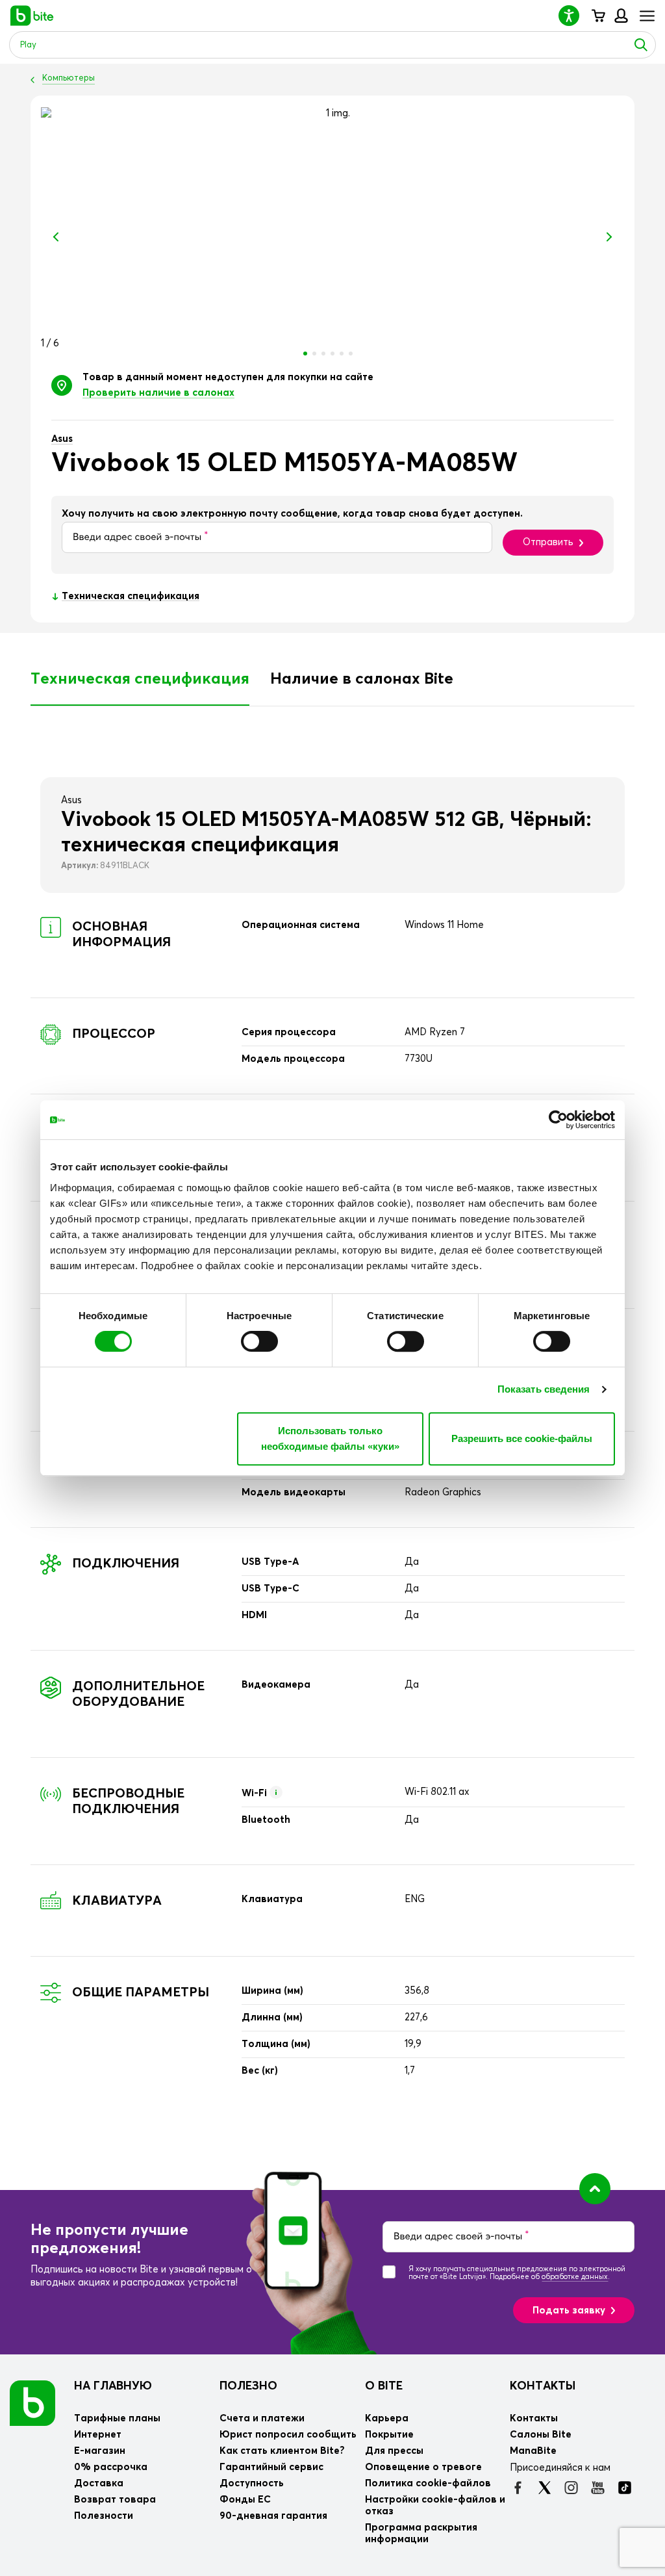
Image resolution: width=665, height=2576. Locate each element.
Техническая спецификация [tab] (140, 679)
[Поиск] (641, 45)
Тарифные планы (117, 2418)
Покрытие (389, 2435)
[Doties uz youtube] (598, 2488)
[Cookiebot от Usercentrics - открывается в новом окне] (558, 1120)
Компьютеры (69, 78)
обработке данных (575, 2277)
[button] (574, 15)
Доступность (252, 2483)
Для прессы (394, 2451)
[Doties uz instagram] (571, 2488)
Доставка (99, 2483)
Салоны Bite (541, 2435)
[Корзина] (598, 16)
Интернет (98, 2435)
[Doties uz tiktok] (624, 2488)
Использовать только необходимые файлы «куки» (330, 1438)
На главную (113, 2386)
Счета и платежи (262, 2418)
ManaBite (621, 16)
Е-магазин (100, 2451)
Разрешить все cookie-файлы (522, 1438)
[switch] (259, 1341)
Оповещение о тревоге (423, 2467)
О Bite (384, 2386)
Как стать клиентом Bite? (282, 2451)
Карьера (387, 2418)
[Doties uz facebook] (518, 2488)
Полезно (248, 2386)
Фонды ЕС (245, 2500)
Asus (62, 439)
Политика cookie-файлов (428, 2483)
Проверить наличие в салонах (158, 393)
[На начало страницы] (595, 2189)
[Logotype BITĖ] (32, 16)
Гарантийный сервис (271, 2467)
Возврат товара (115, 2500)
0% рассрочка (111, 2467)
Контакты (543, 2386)
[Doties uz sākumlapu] (32, 2403)
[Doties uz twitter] (545, 2488)
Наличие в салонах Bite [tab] (362, 679)
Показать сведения (544, 1389)
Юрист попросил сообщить (288, 2435)
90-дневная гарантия (273, 2516)
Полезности (104, 2516)
